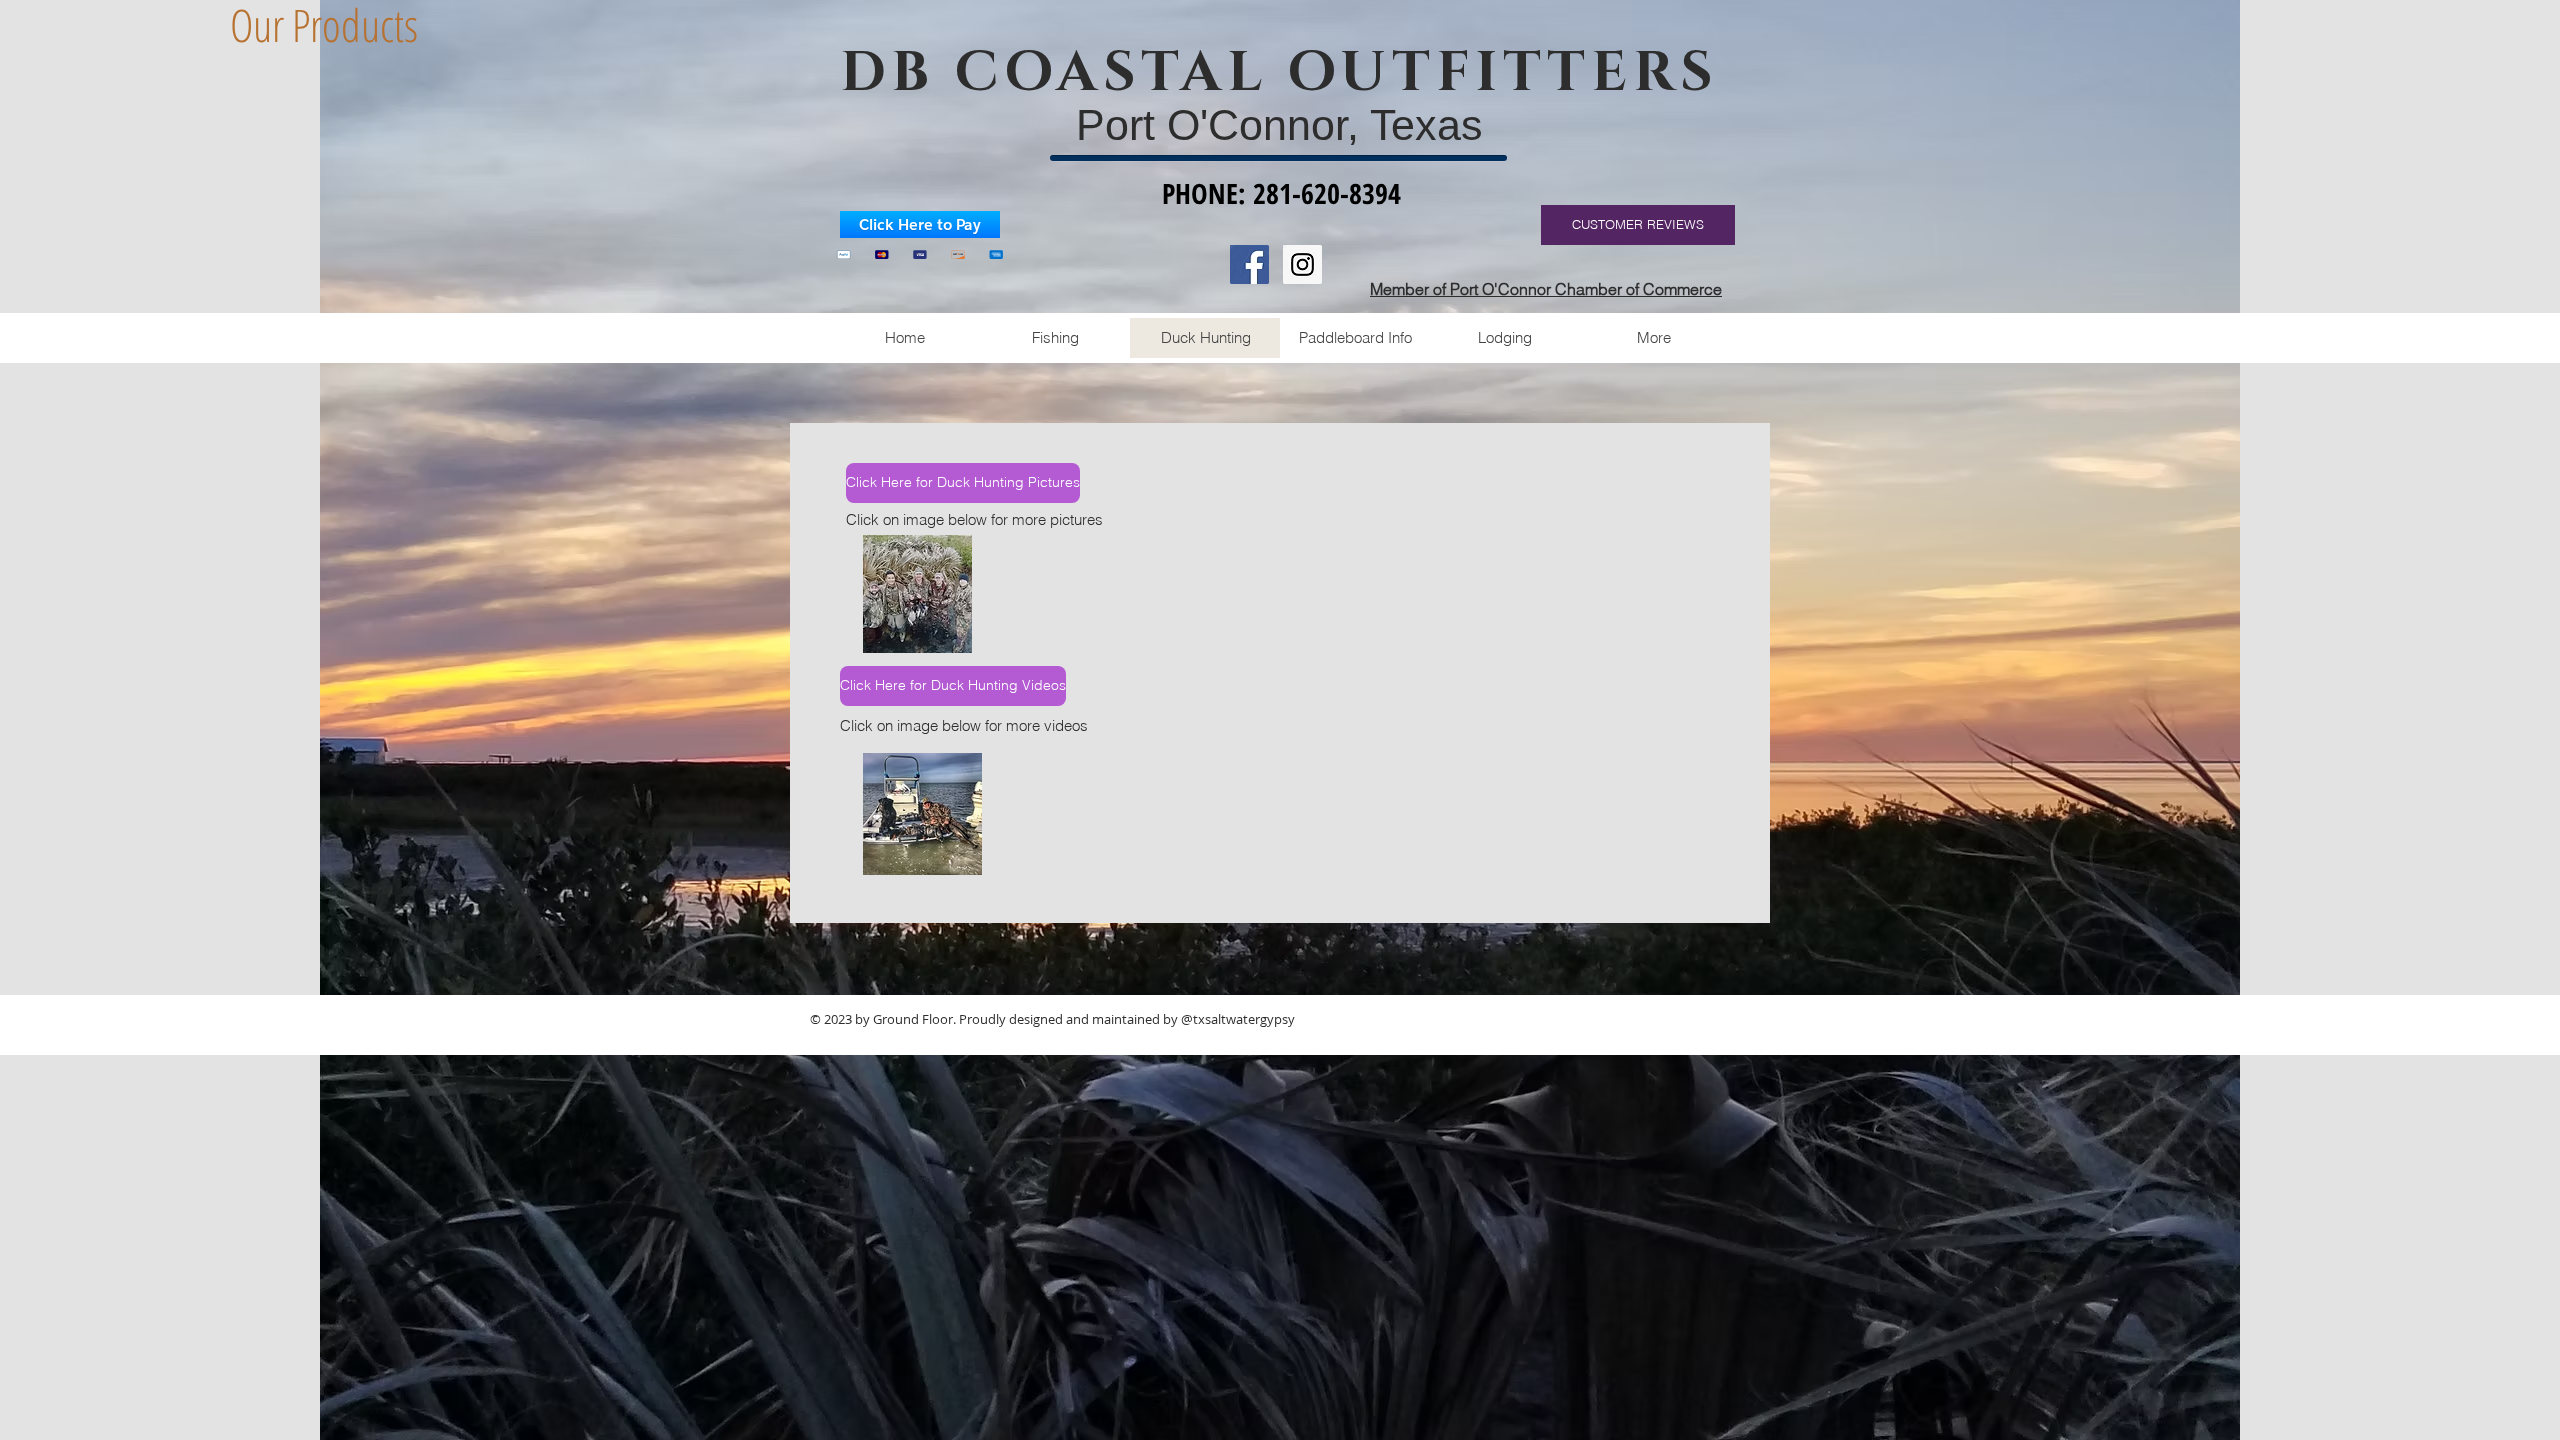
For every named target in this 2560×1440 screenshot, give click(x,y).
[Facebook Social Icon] (1249, 264)
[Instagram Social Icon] (1302, 264)
